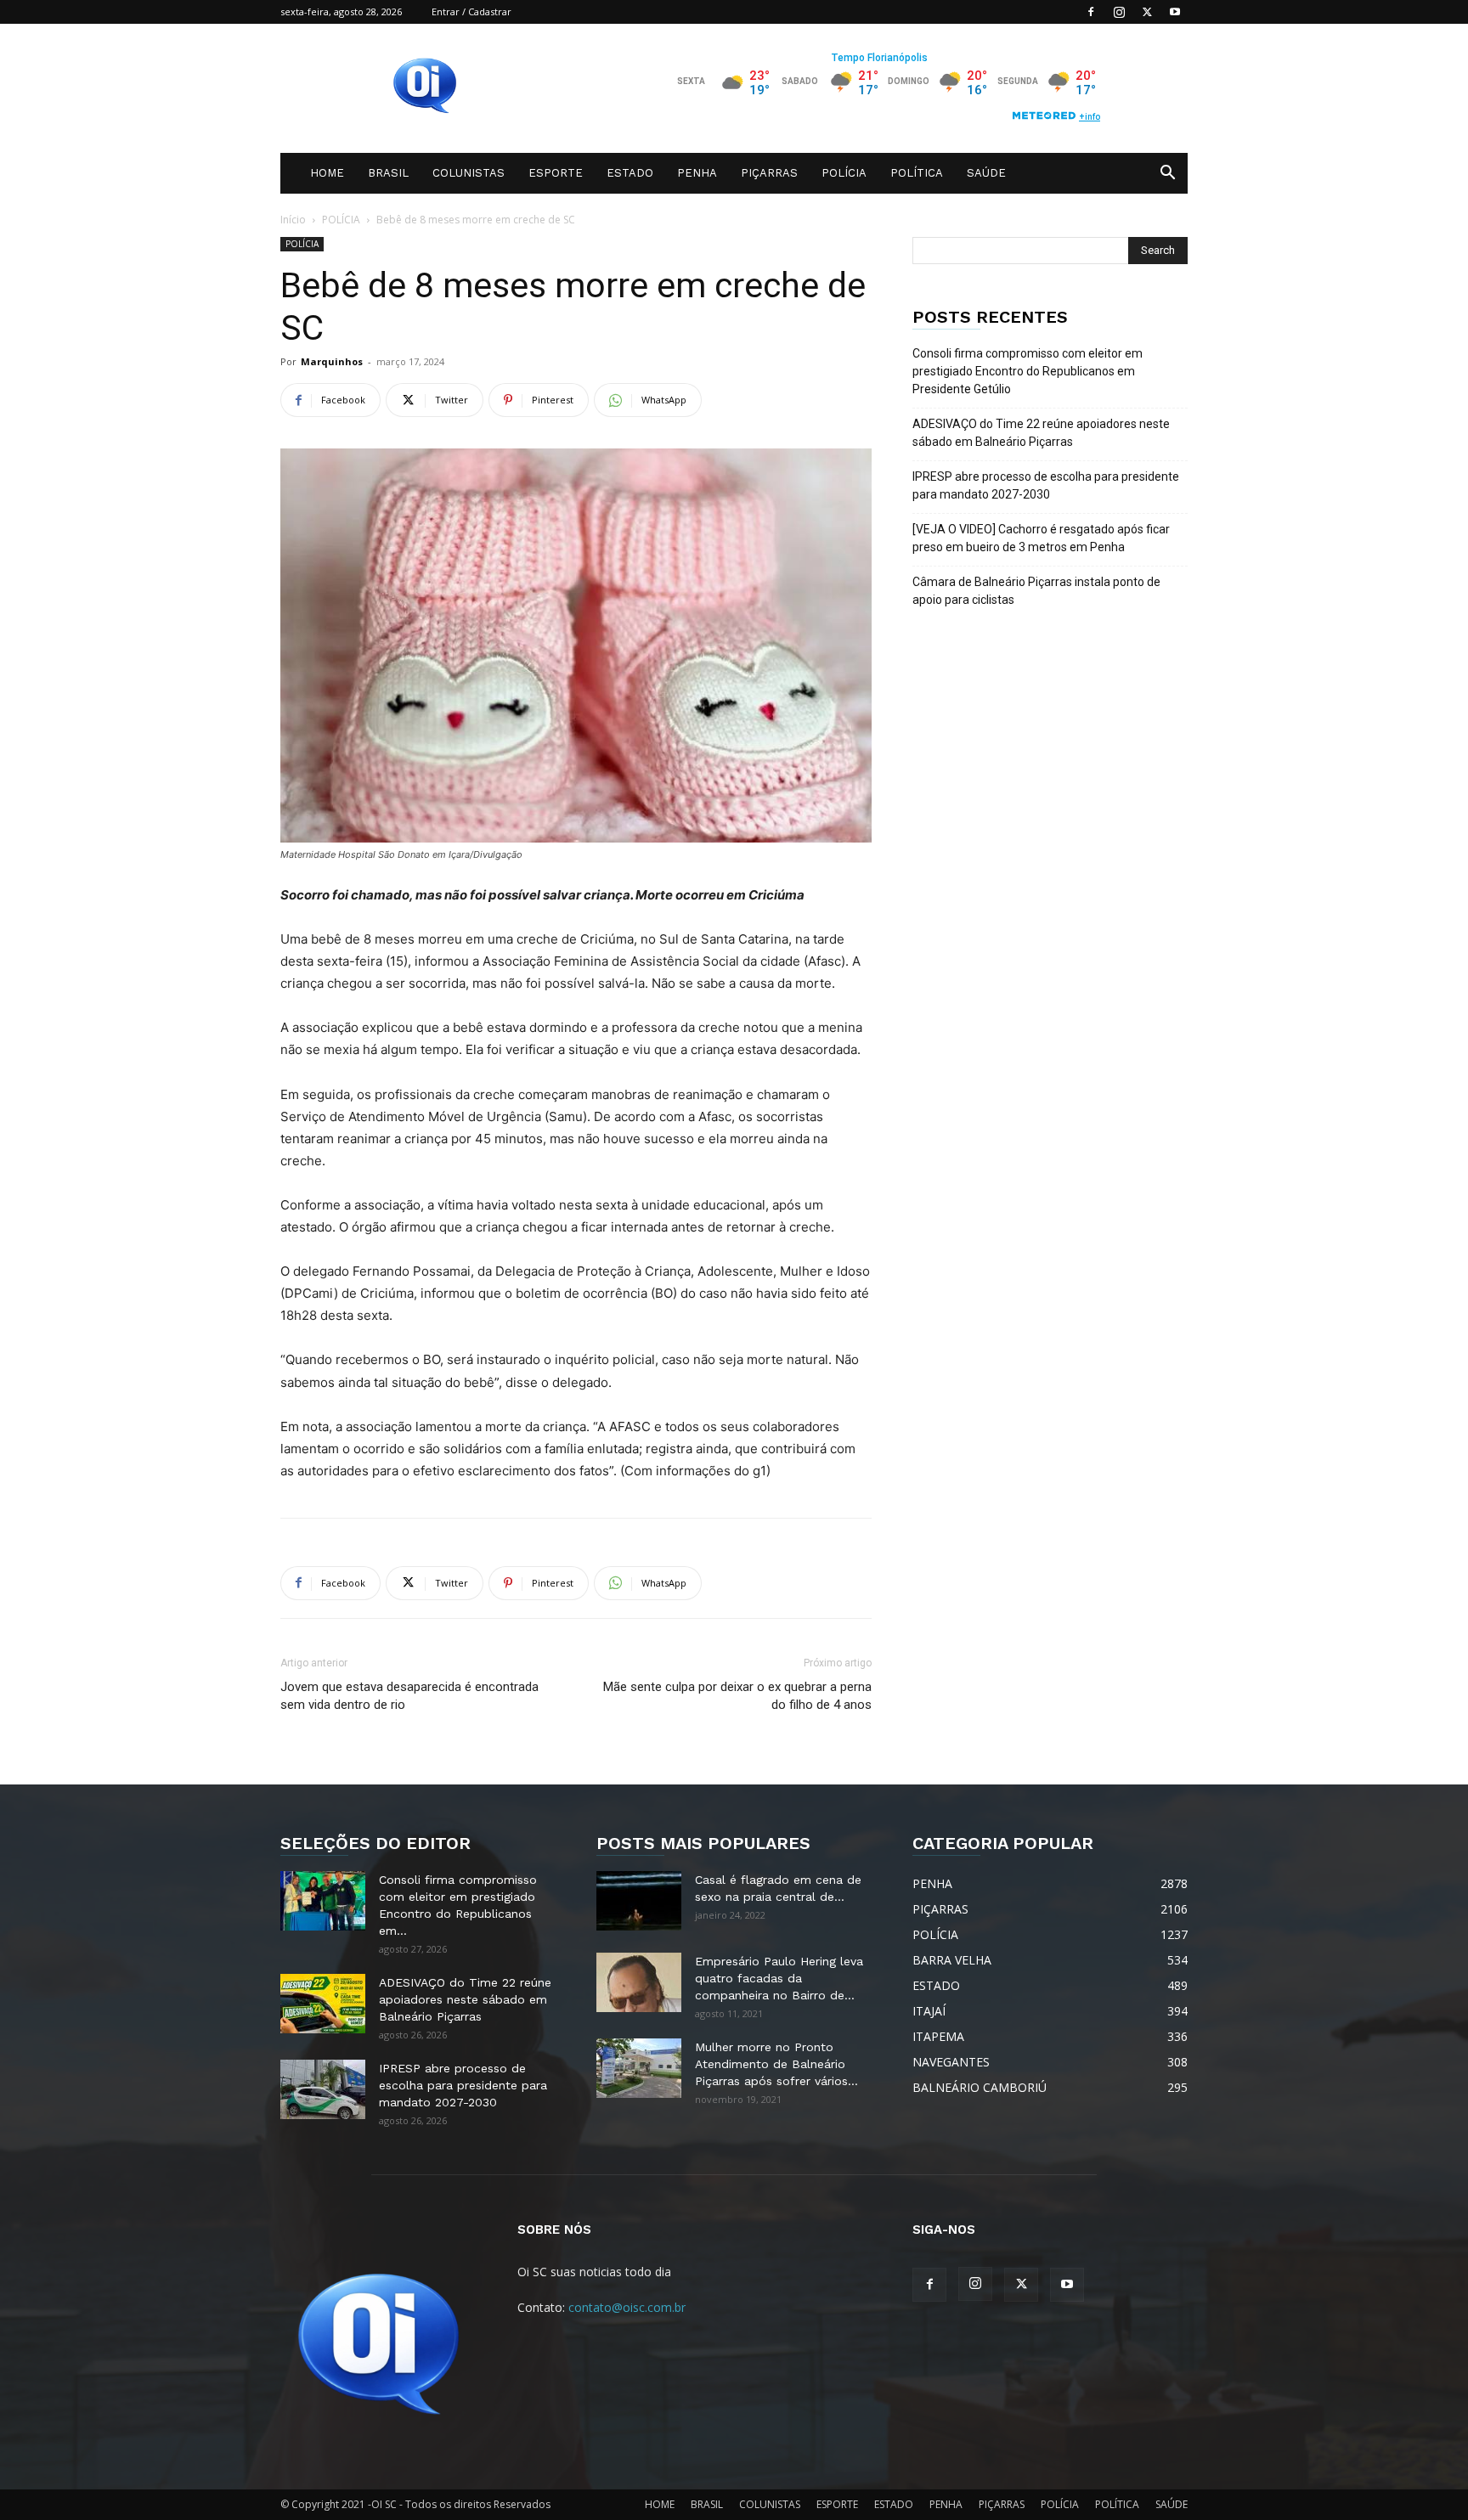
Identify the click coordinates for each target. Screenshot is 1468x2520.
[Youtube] (1175, 12)
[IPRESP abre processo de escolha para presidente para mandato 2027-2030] (323, 2089)
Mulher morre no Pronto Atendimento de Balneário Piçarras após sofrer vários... (776, 2064)
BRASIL (388, 173)
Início (293, 220)
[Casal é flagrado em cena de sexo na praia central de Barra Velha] (639, 1901)
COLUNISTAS (469, 173)
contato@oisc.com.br (627, 2307)
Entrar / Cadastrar (471, 11)
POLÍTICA (917, 173)
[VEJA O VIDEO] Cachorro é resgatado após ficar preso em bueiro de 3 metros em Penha (1041, 538)
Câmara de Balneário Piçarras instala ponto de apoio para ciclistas (1036, 591)
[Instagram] (1119, 12)
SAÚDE (986, 173)
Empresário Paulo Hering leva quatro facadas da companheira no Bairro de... (779, 1978)
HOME (327, 173)
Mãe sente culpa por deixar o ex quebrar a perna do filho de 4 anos (737, 1696)
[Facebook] (1091, 12)
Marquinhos (332, 361)
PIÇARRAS (769, 173)
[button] (1167, 175)
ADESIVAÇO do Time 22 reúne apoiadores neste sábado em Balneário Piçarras (1041, 433)
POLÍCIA (844, 173)
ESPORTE (556, 173)
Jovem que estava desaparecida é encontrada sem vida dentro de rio (409, 1696)
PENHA (697, 173)
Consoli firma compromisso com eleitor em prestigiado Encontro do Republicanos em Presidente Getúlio (1028, 371)
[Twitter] (1147, 12)
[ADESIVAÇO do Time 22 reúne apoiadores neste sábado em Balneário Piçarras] (323, 2004)
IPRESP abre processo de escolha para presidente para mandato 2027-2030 (1046, 485)
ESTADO (630, 173)
